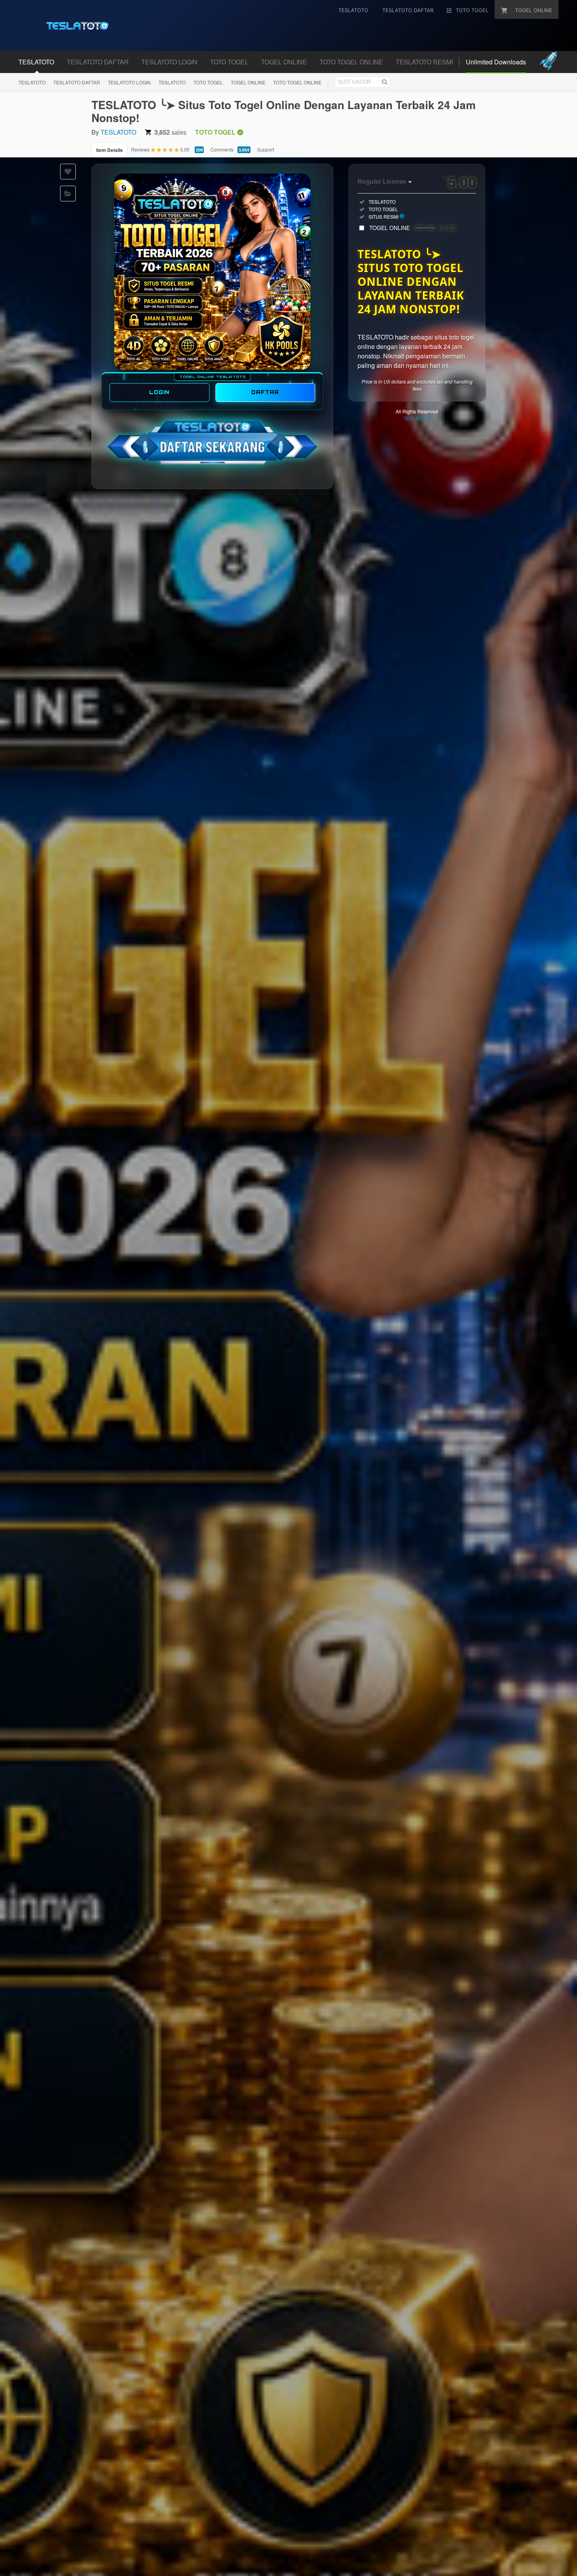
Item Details (110, 150)
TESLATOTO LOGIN (129, 82)
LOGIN (159, 392)
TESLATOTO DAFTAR (77, 82)
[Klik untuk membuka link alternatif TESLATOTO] (212, 272)
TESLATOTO (32, 82)
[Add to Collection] (68, 194)
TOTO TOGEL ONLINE (297, 82)
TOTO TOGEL (208, 82)
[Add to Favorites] (68, 172)
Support (266, 149)
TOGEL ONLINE (248, 82)
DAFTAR (265, 392)
